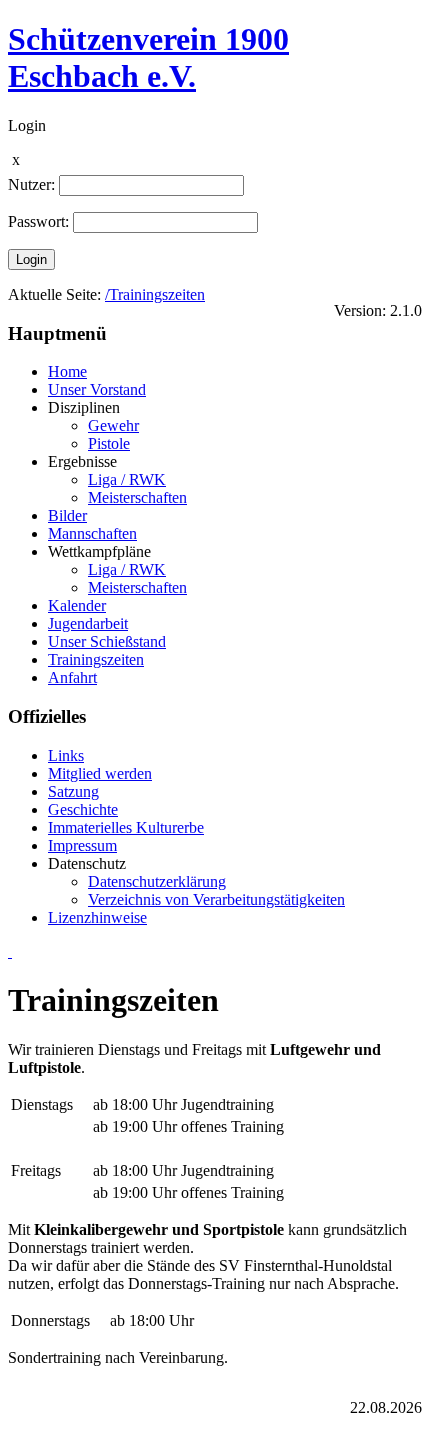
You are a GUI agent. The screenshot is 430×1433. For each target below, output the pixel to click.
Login (31, 259)
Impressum (82, 845)
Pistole (109, 443)
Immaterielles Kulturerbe (126, 827)
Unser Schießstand (107, 641)
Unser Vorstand (97, 389)
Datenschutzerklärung (157, 881)
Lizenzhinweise (97, 917)
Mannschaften (92, 533)
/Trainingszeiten (155, 294)
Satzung (73, 791)
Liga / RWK (127, 479)
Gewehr (113, 425)
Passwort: (38, 221)
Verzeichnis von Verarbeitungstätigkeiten (216, 899)
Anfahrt (72, 677)
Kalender (77, 605)
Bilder (67, 515)
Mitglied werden (100, 773)
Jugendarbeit (88, 623)
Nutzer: (31, 184)
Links (66, 755)
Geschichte (83, 809)
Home (67, 371)
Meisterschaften (137, 497)
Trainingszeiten (96, 659)
